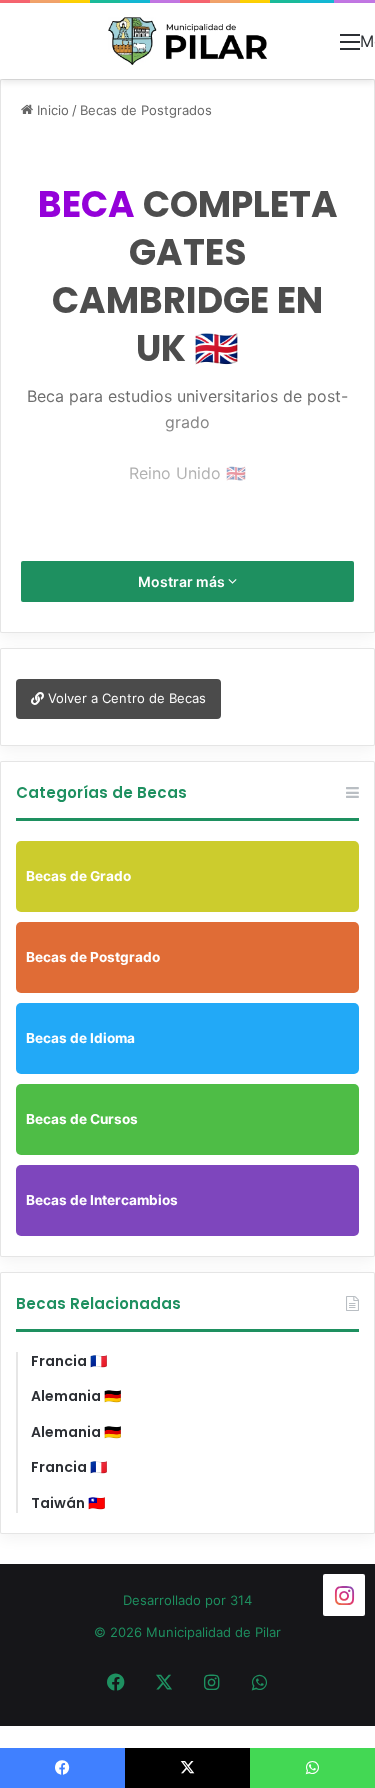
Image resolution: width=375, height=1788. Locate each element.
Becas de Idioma (80, 1038)
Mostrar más (183, 581)
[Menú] (350, 48)
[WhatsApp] (260, 1682)
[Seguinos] (344, 1594)
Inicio (51, 110)
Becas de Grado (78, 876)
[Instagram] (212, 1682)
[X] (164, 1682)
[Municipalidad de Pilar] (188, 41)
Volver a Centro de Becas (125, 698)
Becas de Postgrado (93, 957)
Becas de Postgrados (146, 110)
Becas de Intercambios (102, 1200)
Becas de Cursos (82, 1119)
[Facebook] (116, 1682)
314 (241, 1600)
